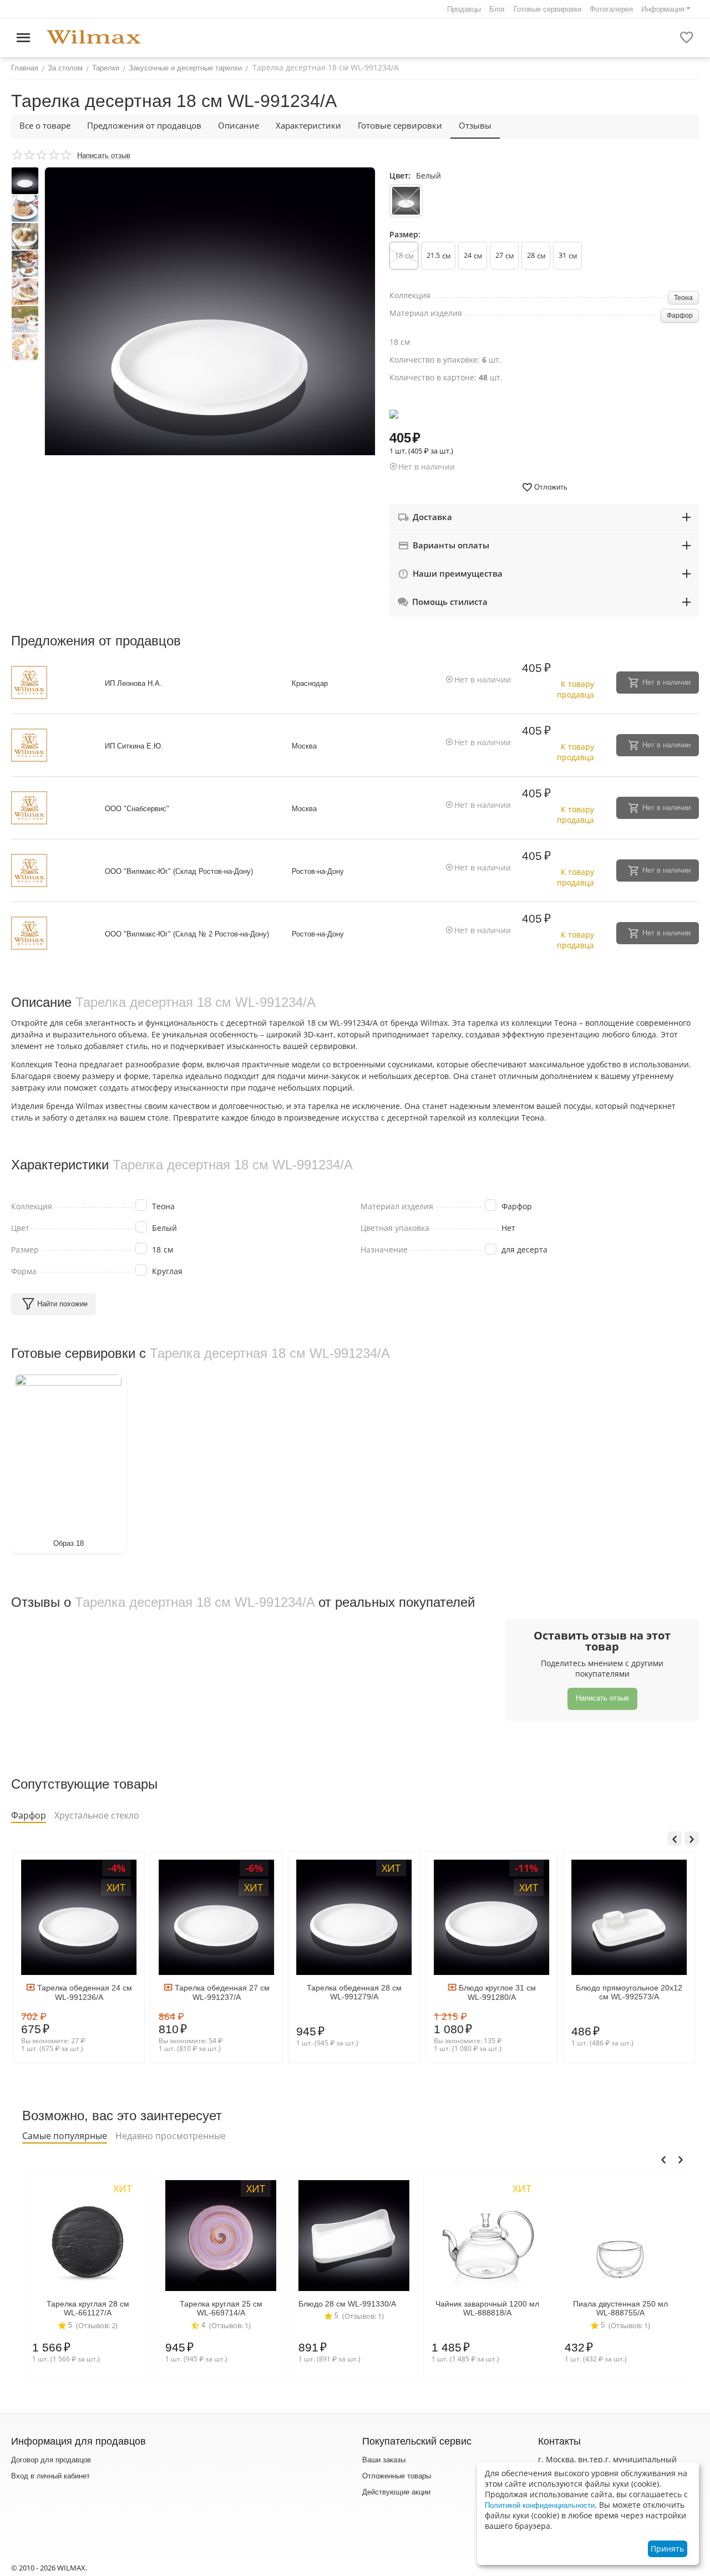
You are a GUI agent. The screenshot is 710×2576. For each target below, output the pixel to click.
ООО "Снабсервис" (137, 809)
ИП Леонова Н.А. (133, 683)
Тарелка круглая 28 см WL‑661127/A (86, 2308)
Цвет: (400, 175)
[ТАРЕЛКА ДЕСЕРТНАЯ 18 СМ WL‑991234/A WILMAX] (210, 332)
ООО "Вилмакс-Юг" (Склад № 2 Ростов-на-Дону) (187, 934)
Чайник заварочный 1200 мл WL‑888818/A (486, 2308)
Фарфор (680, 315)
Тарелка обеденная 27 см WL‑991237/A (219, 1992)
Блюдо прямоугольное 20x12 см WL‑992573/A (627, 1992)
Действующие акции (396, 2492)
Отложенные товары (397, 2476)
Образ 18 (69, 1543)
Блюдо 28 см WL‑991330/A (346, 2304)
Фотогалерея (611, 9)
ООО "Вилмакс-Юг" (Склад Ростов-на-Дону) (179, 871)
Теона (683, 298)
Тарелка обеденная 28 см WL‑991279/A (353, 1992)
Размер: (405, 234)
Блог (497, 9)
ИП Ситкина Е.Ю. (134, 746)
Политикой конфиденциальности (540, 2505)
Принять (667, 2549)
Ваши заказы (384, 2460)
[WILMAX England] (94, 37)
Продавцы (464, 9)
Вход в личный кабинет (50, 2476)
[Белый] (406, 201)
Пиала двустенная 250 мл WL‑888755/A (619, 2308)
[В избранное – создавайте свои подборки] (687, 38)
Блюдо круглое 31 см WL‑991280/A (495, 1992)
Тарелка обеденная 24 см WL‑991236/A (82, 1992)
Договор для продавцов (51, 2460)
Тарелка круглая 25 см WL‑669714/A (219, 2308)
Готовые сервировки (547, 9)
